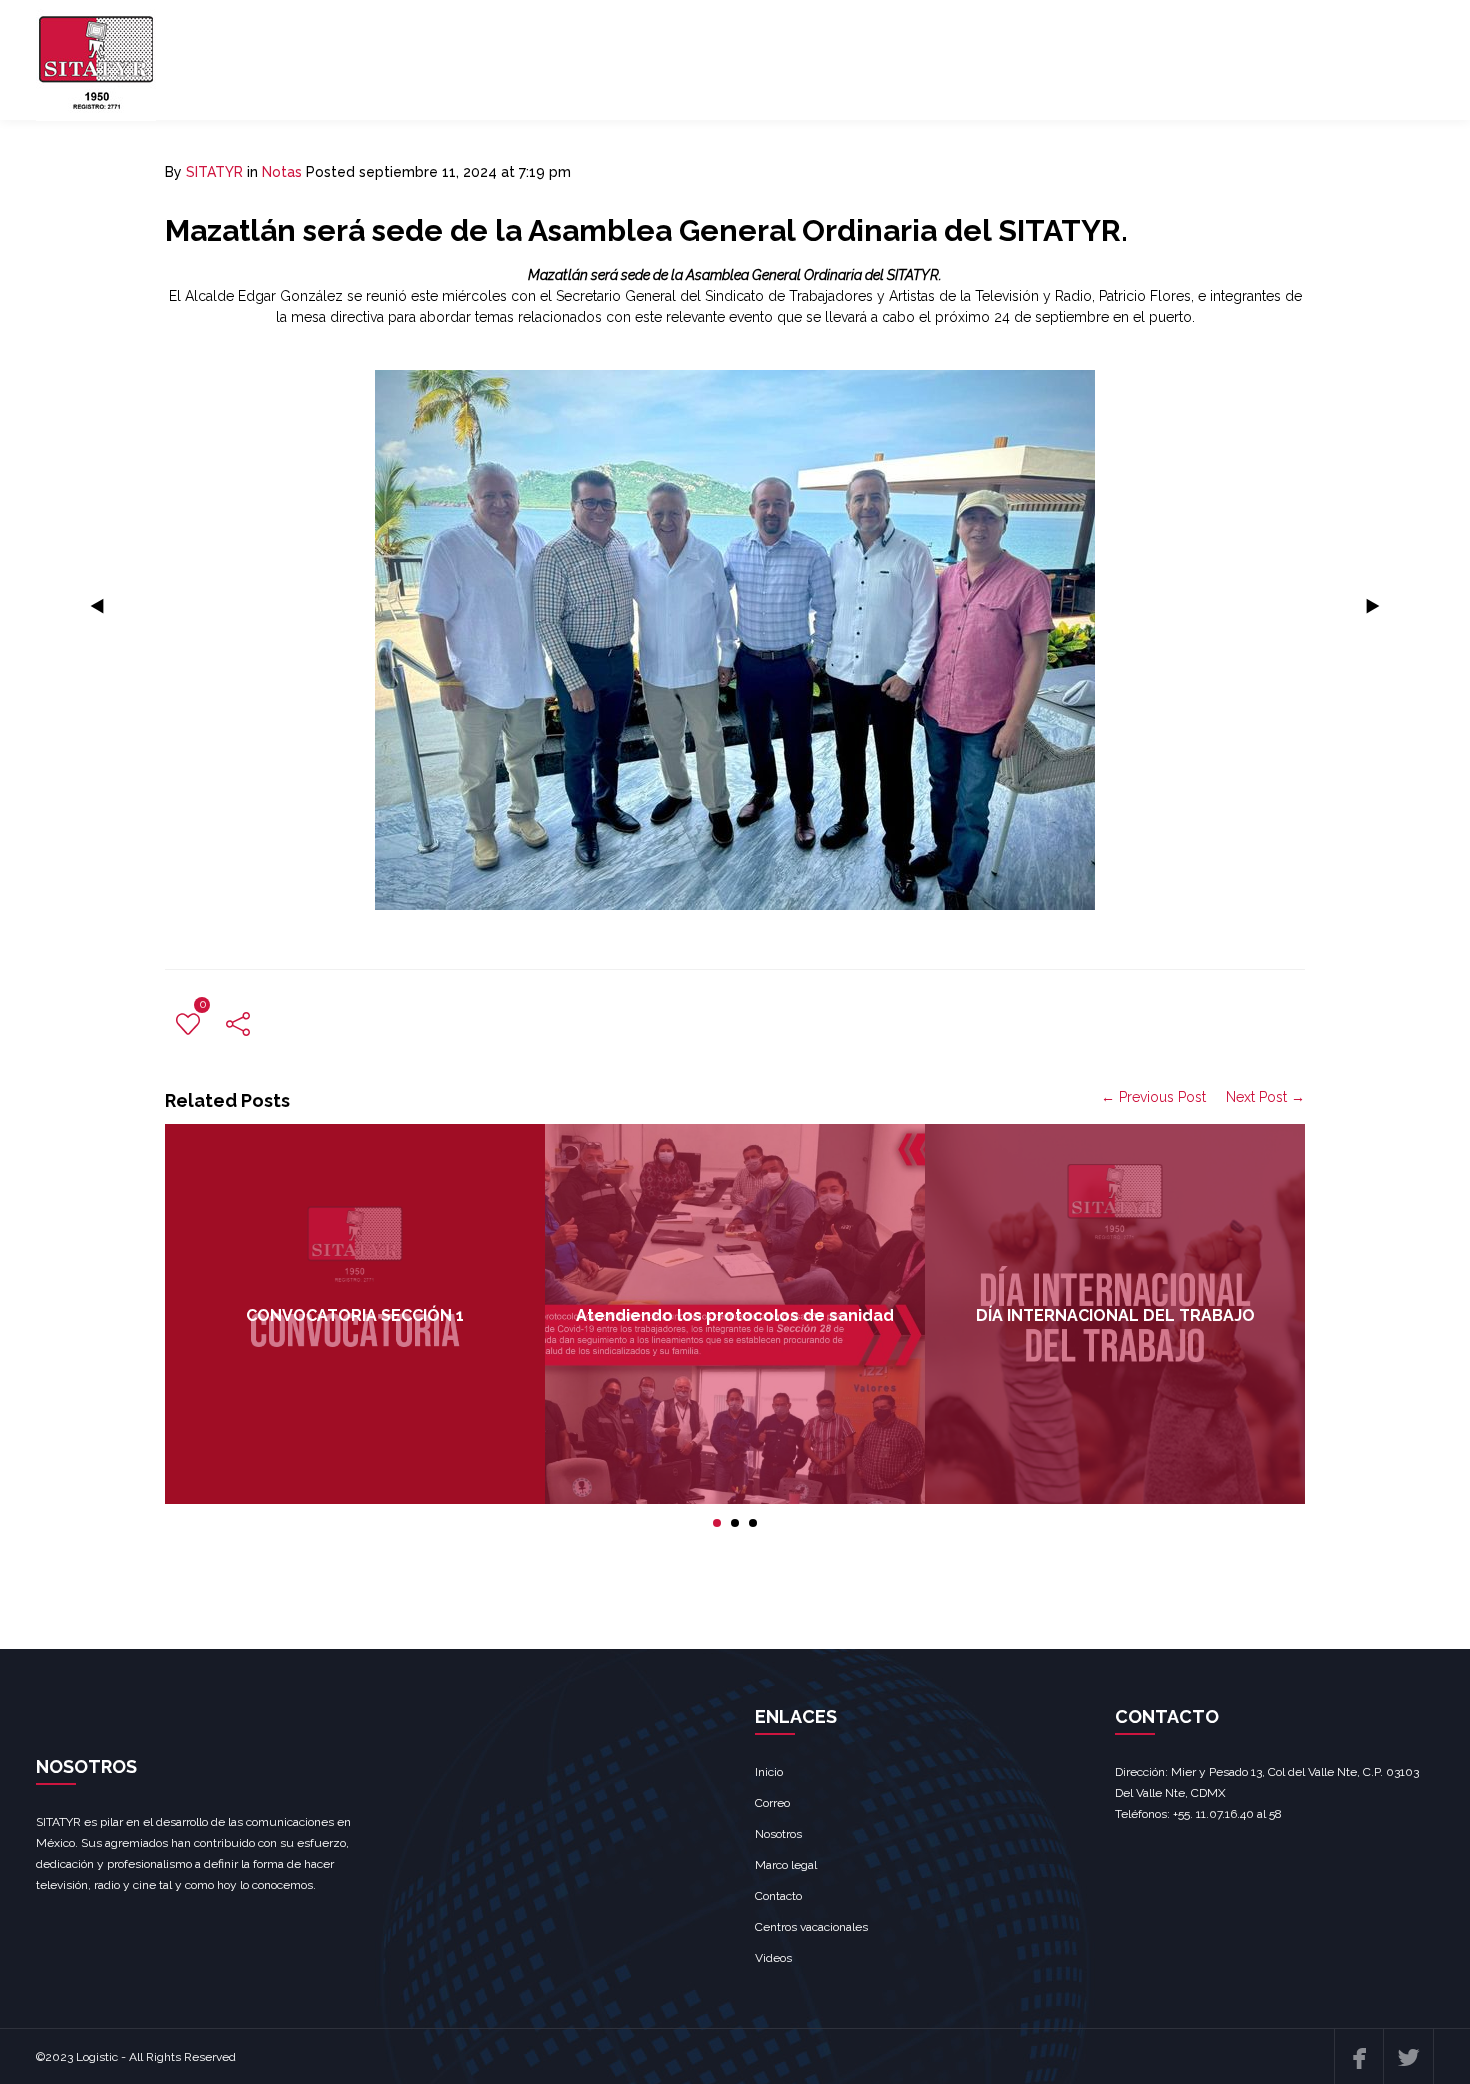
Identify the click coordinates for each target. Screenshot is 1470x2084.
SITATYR (214, 172)
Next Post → (1265, 1097)
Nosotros (778, 1834)
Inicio (769, 1772)
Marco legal (786, 1865)
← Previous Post (1153, 1097)
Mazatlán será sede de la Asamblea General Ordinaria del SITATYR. (646, 230)
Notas (282, 172)
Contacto (778, 1896)
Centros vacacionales (811, 1927)
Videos (773, 1958)
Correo (772, 1803)
